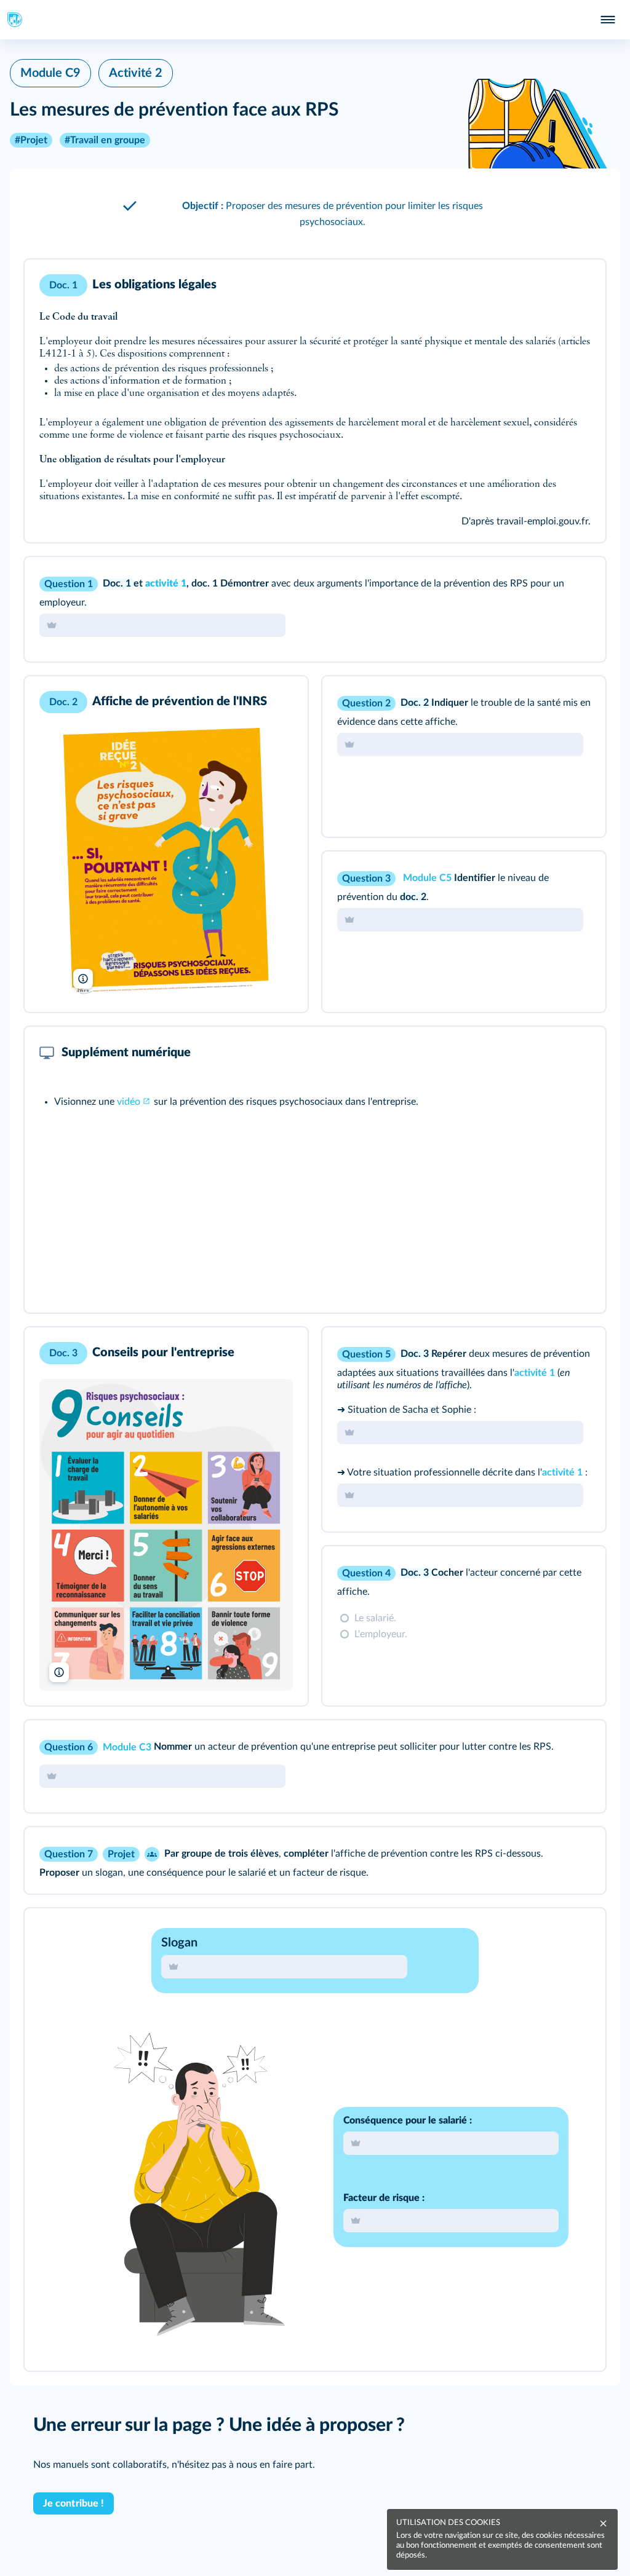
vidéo (129, 1102)
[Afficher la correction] (545, 583)
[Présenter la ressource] (577, 285)
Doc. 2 (416, 703)
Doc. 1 (118, 583)
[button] (315, 214)
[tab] (545, 583)
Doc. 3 (416, 1354)
